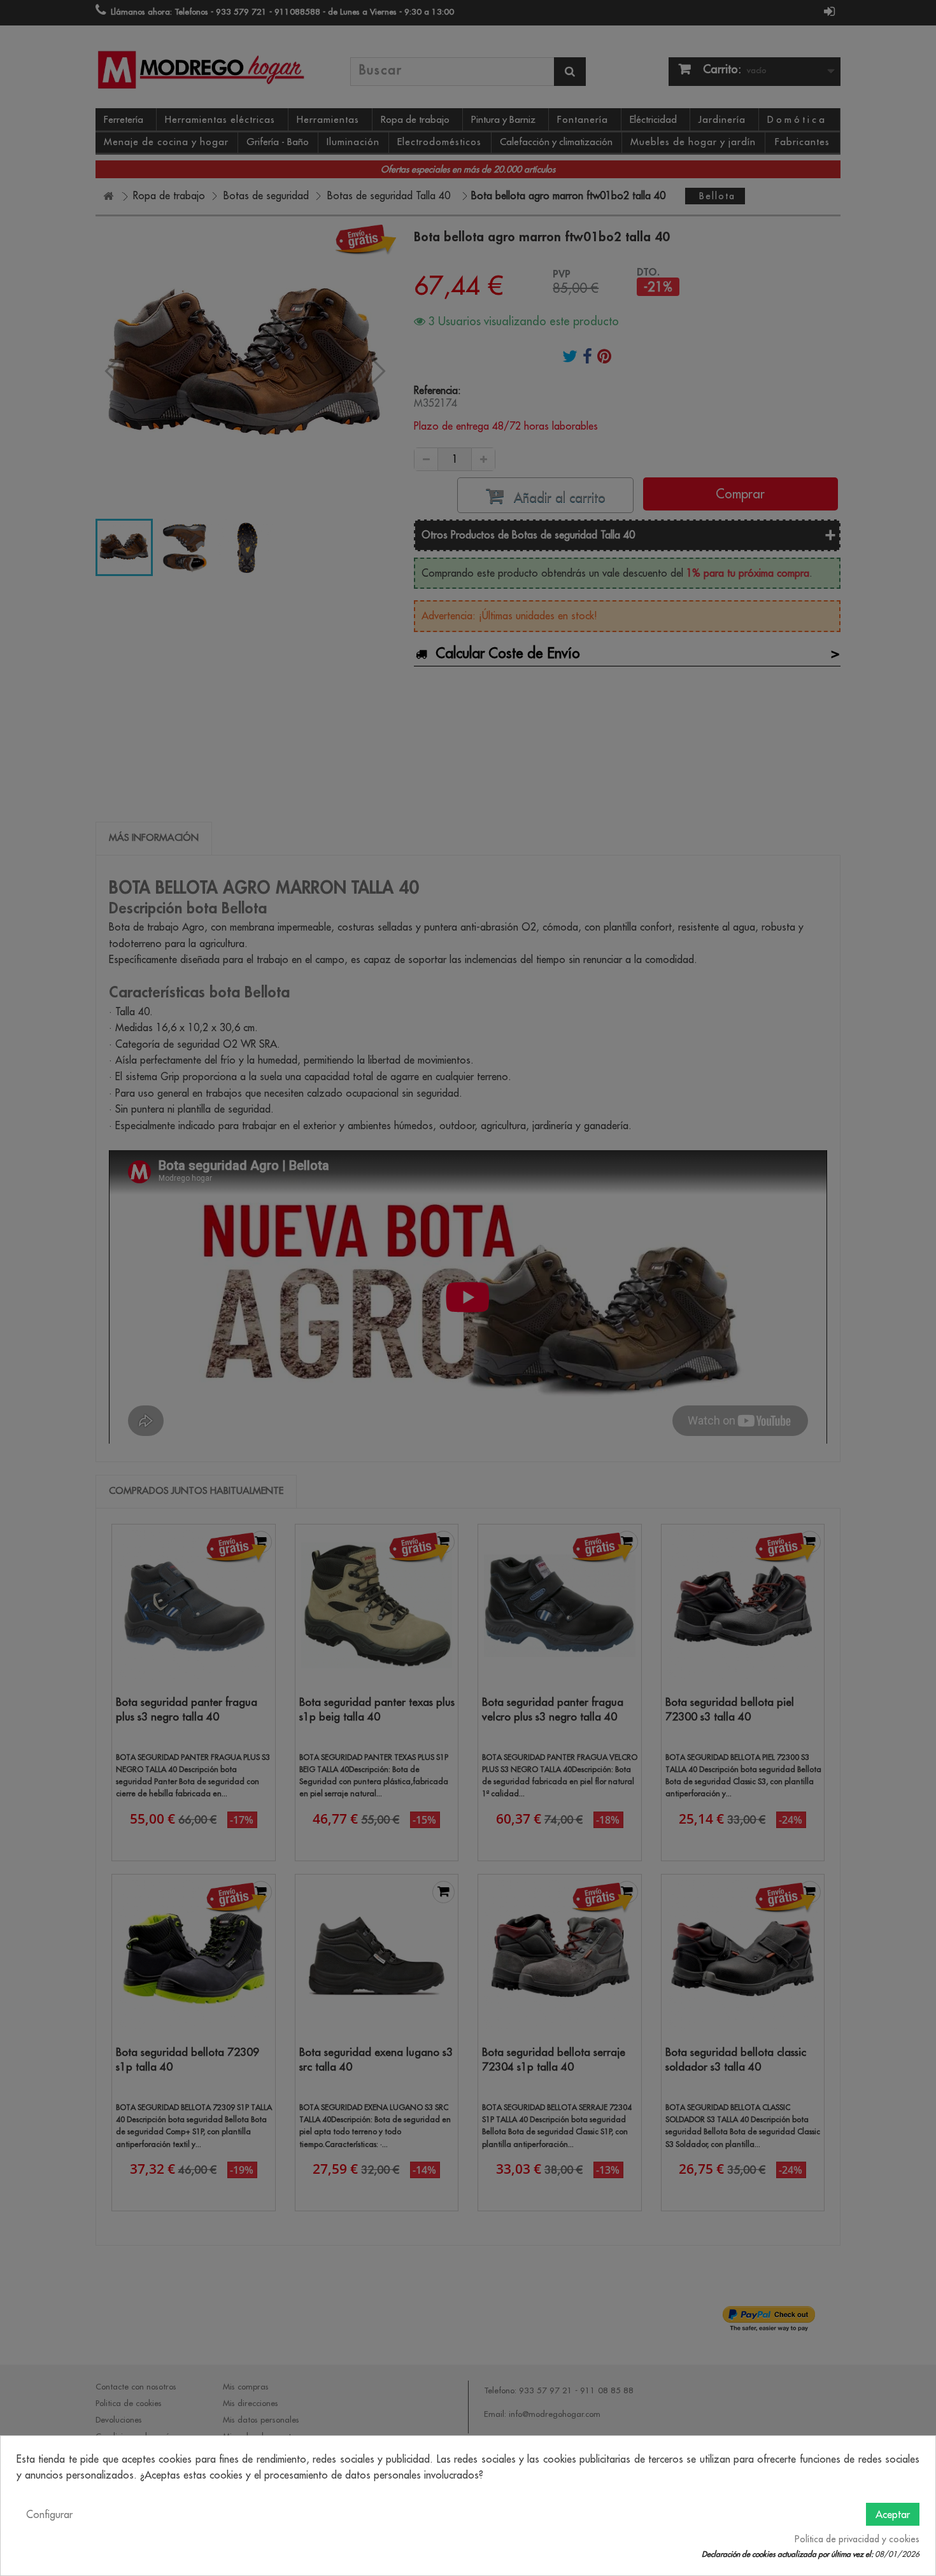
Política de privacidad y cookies (857, 2539)
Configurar (49, 2514)
